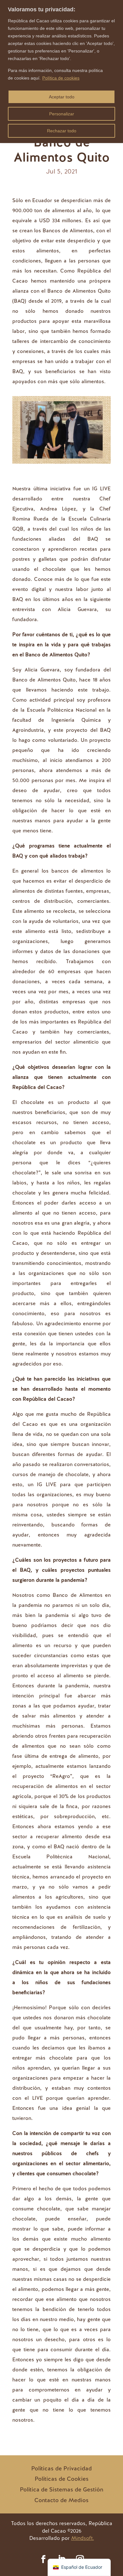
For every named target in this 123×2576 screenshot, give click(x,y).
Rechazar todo (62, 131)
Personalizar (62, 114)
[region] (61, 72)
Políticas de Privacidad (61, 2468)
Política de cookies (61, 78)
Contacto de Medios (61, 2500)
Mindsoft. (83, 2538)
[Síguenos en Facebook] (43, 2559)
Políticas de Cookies (62, 2479)
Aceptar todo (62, 97)
